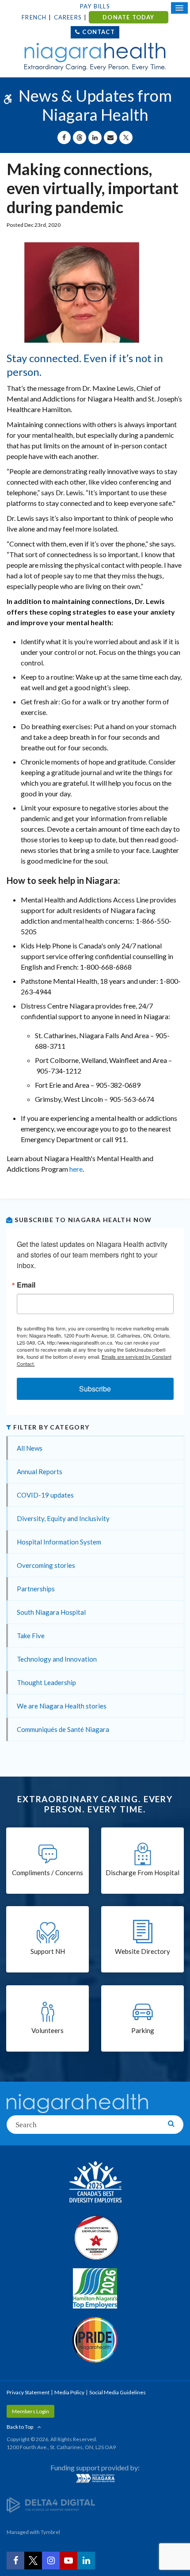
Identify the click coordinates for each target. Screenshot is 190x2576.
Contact (98, 32)
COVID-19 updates (45, 1495)
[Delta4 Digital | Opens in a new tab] (51, 2505)
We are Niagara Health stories (62, 1706)
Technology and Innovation (57, 1659)
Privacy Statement (28, 2392)
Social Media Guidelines (118, 2392)
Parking (143, 2030)
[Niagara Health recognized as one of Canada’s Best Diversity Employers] (95, 2183)
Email (26, 1285)
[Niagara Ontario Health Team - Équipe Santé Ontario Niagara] (95, 2478)
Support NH (48, 1951)
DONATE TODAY (128, 17)
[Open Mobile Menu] (179, 8)
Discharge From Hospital (142, 1873)
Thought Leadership (46, 1682)
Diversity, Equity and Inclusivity (63, 1518)
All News (30, 1448)
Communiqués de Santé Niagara (63, 1729)
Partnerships (36, 1589)
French (34, 17)
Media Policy (69, 2392)
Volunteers (47, 2030)
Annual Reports (40, 1471)
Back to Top (20, 2427)
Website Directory (142, 1951)
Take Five (31, 1636)
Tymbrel (50, 2532)
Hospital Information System (59, 1542)
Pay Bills (95, 6)
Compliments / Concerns (47, 1873)
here (76, 1169)
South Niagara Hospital (51, 1612)
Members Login (30, 2411)
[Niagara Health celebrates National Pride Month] (95, 2340)
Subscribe (95, 1389)
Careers (68, 17)
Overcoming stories (46, 1565)
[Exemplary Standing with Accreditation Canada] (95, 2237)
